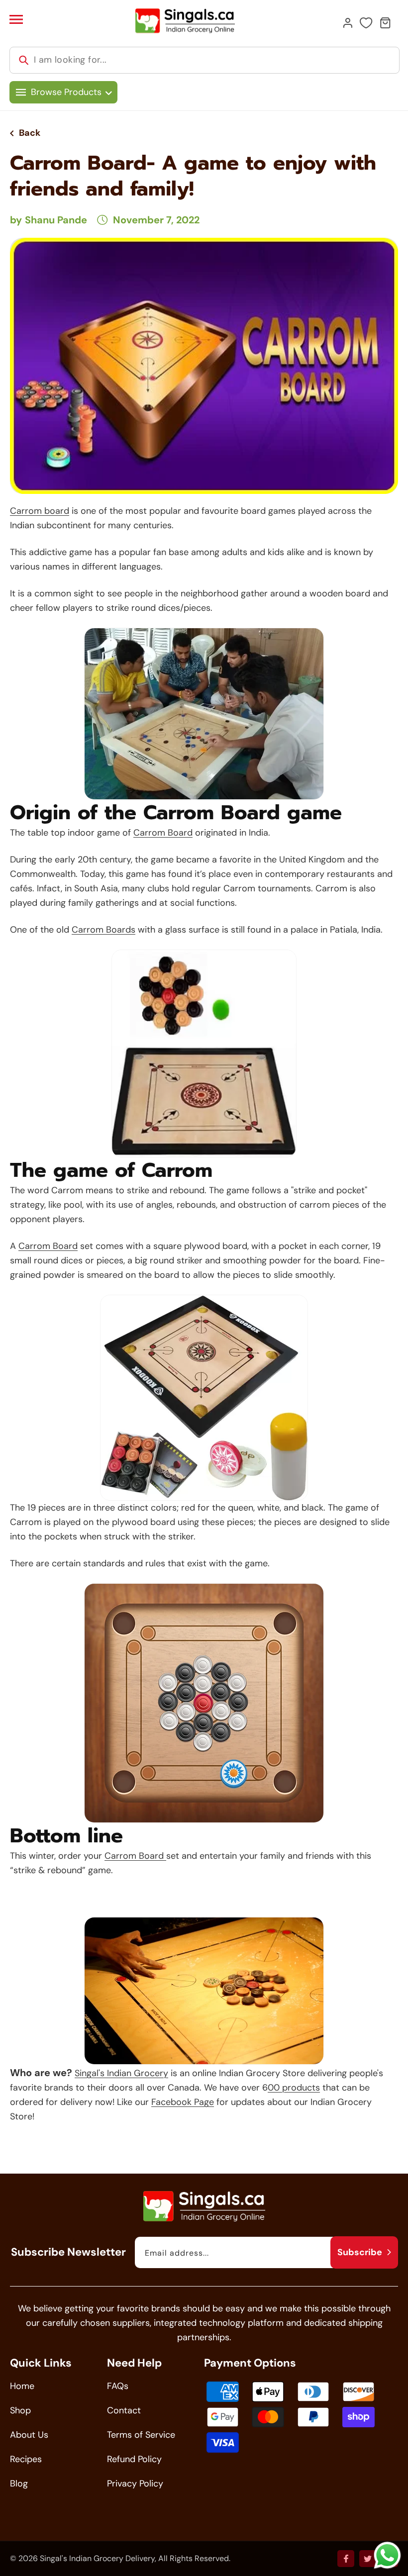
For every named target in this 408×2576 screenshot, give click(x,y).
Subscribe (360, 2252)
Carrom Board (163, 833)
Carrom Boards (103, 930)
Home (22, 2386)
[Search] (24, 60)
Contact (124, 2410)
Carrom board (40, 511)
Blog (19, 2483)
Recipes (26, 2459)
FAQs (118, 2386)
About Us (29, 2435)
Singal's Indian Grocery (121, 2073)
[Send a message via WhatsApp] (387, 2555)
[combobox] (204, 60)
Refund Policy (134, 2459)
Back (30, 133)
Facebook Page (183, 2102)
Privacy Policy (135, 2483)
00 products (294, 2088)
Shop (20, 2410)
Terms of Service (141, 2435)
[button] (16, 19)
